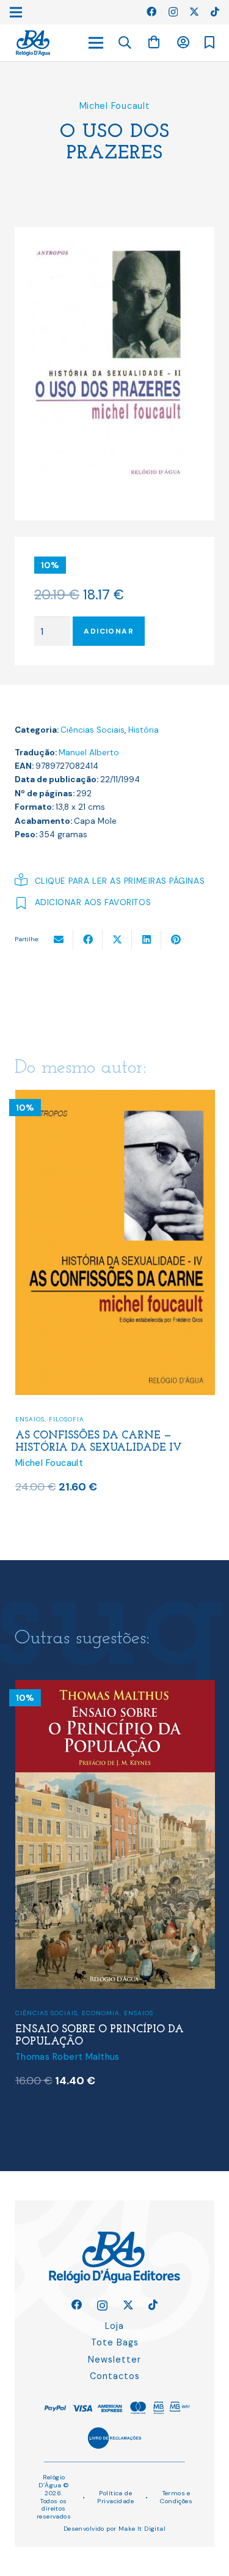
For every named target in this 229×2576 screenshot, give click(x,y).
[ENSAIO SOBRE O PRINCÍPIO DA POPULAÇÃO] (115, 1688)
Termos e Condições (176, 2497)
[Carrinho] (154, 43)
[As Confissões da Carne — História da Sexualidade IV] (115, 1097)
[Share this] (88, 939)
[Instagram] (173, 12)
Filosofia (67, 1419)
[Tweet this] (117, 939)
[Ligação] (33, 43)
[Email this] (59, 939)
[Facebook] (151, 12)
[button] (125, 43)
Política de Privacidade (115, 2497)
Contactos (115, 2376)
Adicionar (109, 631)
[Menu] (96, 43)
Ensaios (30, 1419)
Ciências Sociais (93, 730)
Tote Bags (115, 2342)
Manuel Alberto (89, 753)
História (144, 730)
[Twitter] (194, 12)
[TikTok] (215, 12)
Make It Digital (142, 2529)
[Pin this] (176, 939)
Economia (101, 2013)
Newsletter (114, 2359)
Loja (114, 2326)
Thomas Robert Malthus (67, 2057)
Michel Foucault (115, 106)
